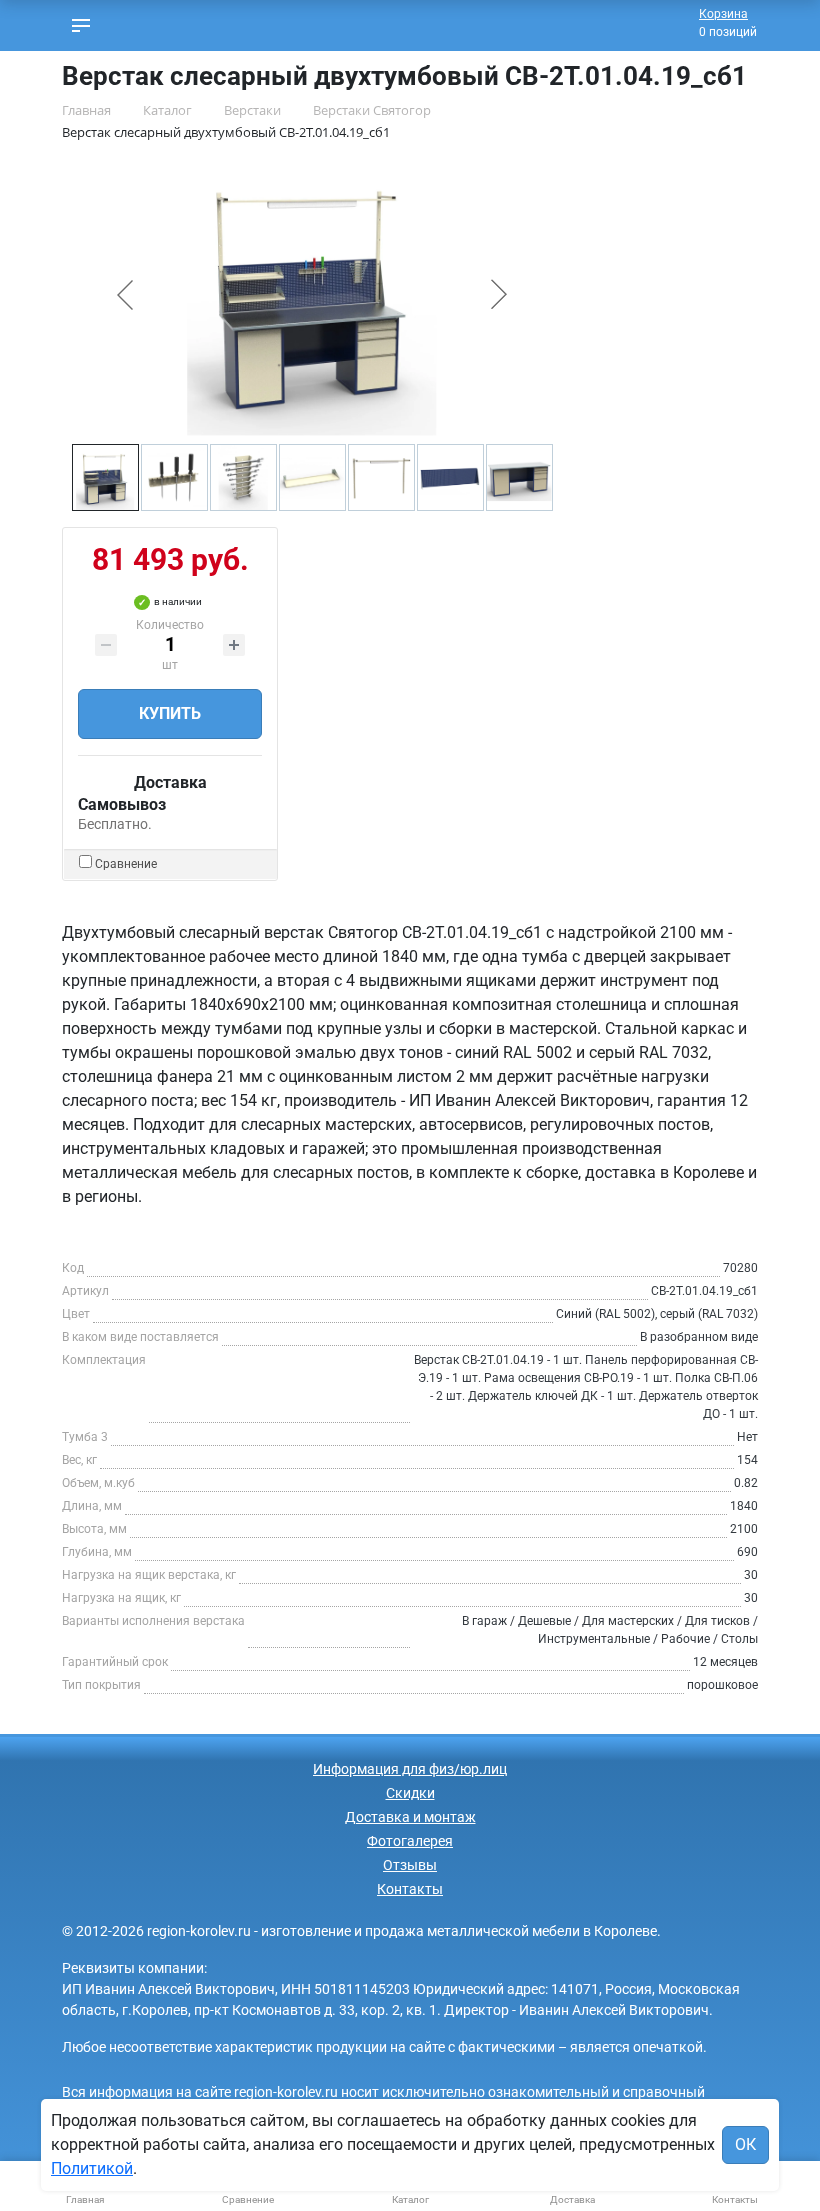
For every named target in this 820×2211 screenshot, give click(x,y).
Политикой (92, 2168)
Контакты (410, 1889)
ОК (745, 2144)
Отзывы (410, 1865)
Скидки (410, 1793)
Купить (170, 713)
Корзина (723, 14)
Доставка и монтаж (410, 1817)
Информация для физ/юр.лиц (410, 1769)
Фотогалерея (410, 1841)
